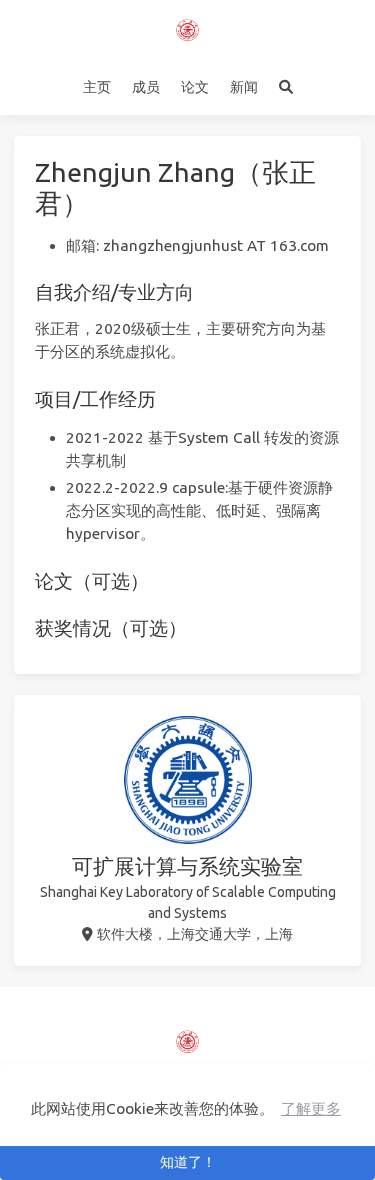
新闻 (244, 87)
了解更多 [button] (311, 1108)
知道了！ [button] (188, 1162)
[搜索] (285, 87)
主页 (97, 87)
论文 (195, 87)
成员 (146, 87)
